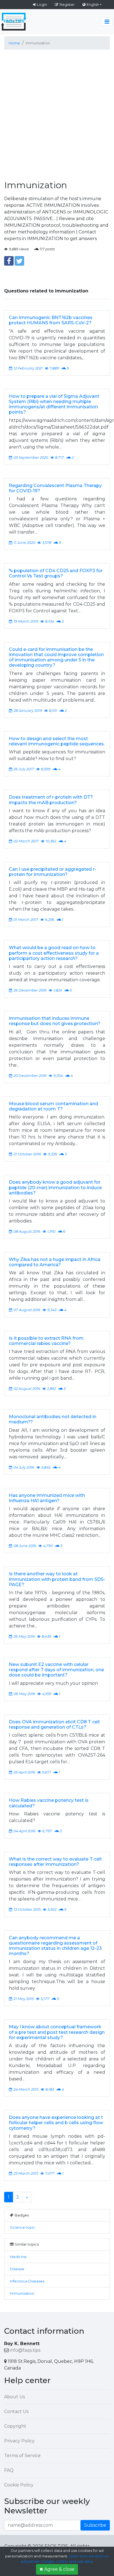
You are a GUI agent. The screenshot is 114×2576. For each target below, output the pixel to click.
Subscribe (95, 2525)
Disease (17, 2269)
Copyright (15, 2426)
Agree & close (59, 2569)
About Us (15, 2397)
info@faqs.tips (25, 2350)
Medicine (18, 2257)
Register (67, 4)
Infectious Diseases (27, 2281)
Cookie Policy (19, 2485)
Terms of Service (22, 2456)
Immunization (22, 2293)
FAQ (9, 2470)
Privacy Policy (19, 2441)
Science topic (23, 2227)
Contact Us (16, 2411)
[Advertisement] (57, 111)
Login (42, 4)
